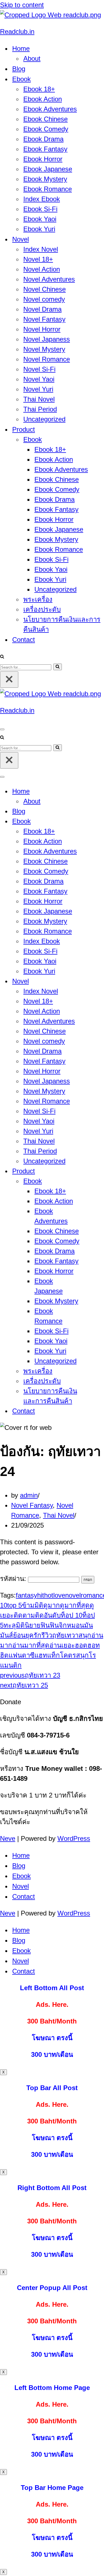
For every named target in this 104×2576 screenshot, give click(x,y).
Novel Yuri (38, 389)
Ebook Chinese (45, 119)
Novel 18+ (38, 259)
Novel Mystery (44, 349)
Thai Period (40, 409)
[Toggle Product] (97, 1171)
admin (29, 1495)
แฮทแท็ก (47, 1655)
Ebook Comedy (46, 129)
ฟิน (45, 1625)
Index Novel (41, 249)
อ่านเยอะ (62, 1645)
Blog (19, 69)
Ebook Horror (43, 159)
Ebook (21, 1876)
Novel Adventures (49, 279)
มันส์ (7, 1635)
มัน (88, 1625)
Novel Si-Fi (39, 369)
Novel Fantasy (44, 319)
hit (41, 1595)
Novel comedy (44, 299)
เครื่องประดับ (42, 609)
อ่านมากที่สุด (31, 1645)
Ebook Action (43, 99)
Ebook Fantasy (45, 149)
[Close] (9, 680)
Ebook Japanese (48, 169)
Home (21, 1855)
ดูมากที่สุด (75, 1605)
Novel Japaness (47, 339)
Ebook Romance (48, 189)
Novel (21, 1886)
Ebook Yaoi (40, 219)
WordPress (74, 1838)
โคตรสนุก (74, 1655)
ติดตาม (24, 1615)
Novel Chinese (45, 289)
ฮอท (94, 1645)
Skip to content (22, 5)
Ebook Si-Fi (40, 209)
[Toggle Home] (97, 791)
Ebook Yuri (39, 229)
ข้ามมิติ (33, 1605)
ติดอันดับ (48, 1615)
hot (49, 1595)
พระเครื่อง (38, 599)
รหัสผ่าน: (14, 1579)
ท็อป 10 (72, 1615)
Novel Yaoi (39, 379)
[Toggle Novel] (97, 981)
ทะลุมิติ (14, 1625)
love (59, 1595)
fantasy (26, 1595)
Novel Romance (47, 359)
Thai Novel (39, 399)
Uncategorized (44, 419)
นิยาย (33, 1625)
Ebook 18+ (39, 89)
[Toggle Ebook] (97, 821)
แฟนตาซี (21, 1655)
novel (73, 1595)
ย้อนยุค (23, 1635)
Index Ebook (42, 199)
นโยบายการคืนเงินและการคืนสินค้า (62, 624)
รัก (37, 1635)
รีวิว (47, 1635)
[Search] (2, 656)
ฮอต (81, 1645)
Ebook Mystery (45, 179)
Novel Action (42, 269)
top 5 (15, 1605)
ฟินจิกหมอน (67, 1625)
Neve (8, 1838)
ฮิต (4, 1655)
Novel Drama (42, 309)
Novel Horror (42, 329)
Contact (24, 640)
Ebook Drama (43, 139)
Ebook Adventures (50, 109)
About (32, 58)
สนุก (85, 1635)
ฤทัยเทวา (65, 1635)
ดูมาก (52, 1605)
